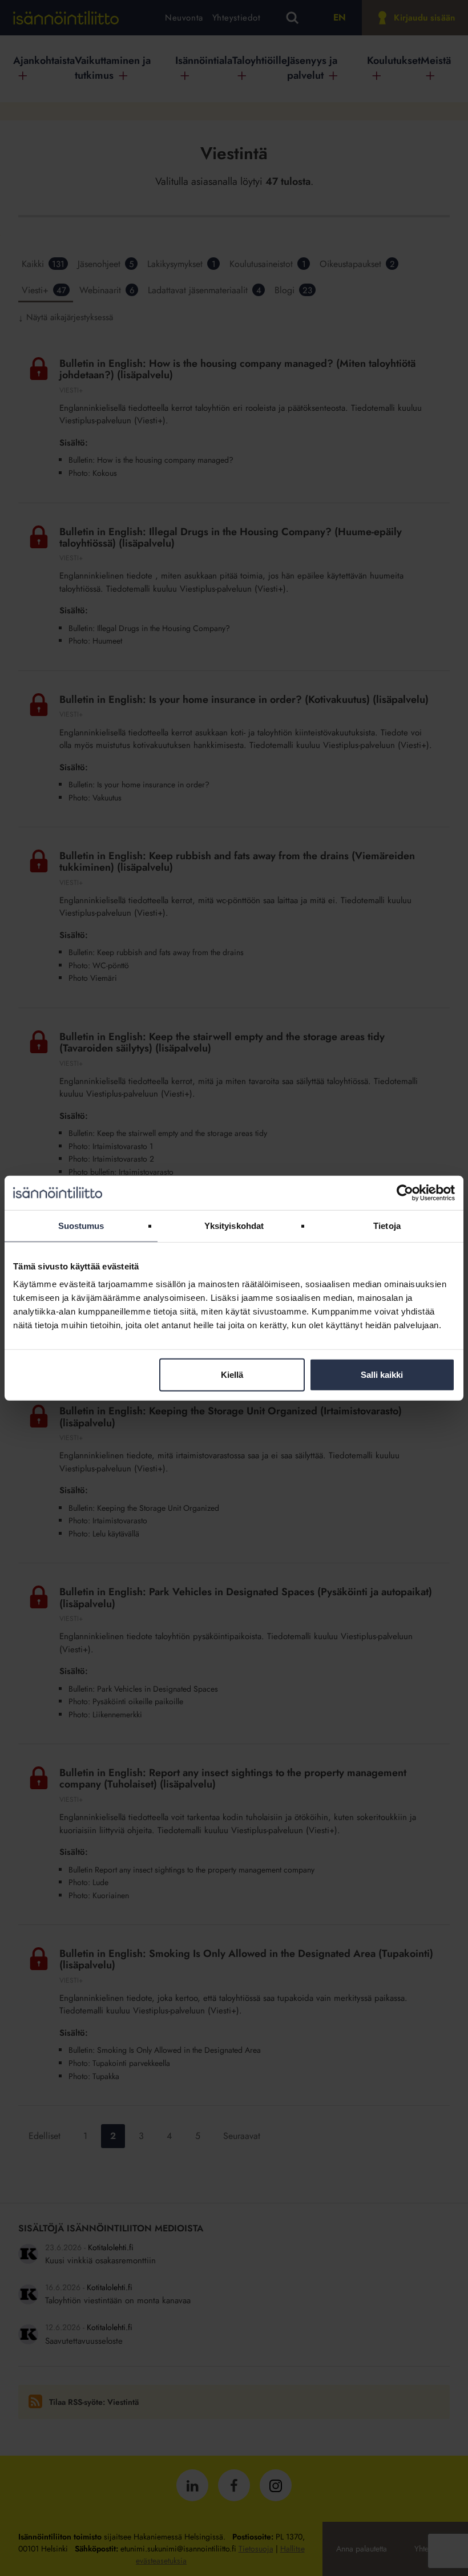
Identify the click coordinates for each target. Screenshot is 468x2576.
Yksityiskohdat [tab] (234, 1225)
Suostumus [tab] (81, 1225)
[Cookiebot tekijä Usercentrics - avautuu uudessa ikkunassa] (405, 1192)
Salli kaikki (382, 1375)
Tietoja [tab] (387, 1225)
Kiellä (232, 1375)
